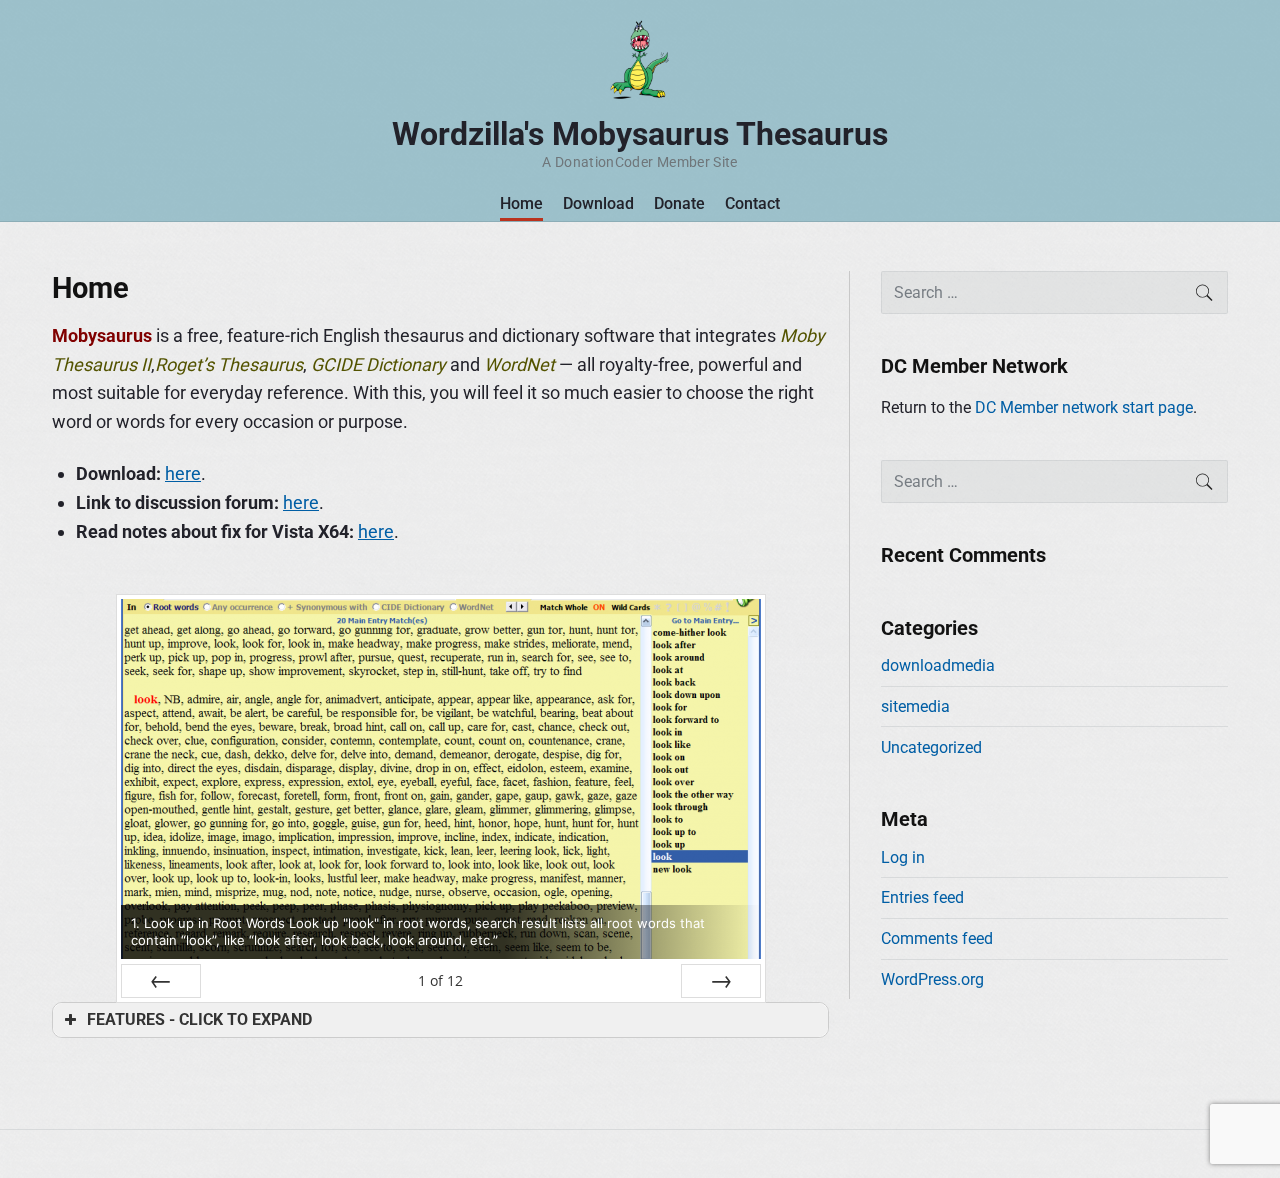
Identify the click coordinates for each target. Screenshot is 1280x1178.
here (183, 473)
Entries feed (922, 897)
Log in (903, 857)
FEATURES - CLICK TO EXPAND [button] (199, 1019)
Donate (679, 203)
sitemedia (915, 706)
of (440, 980)
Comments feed (937, 938)
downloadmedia (938, 665)
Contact (752, 203)
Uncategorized (931, 747)
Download (598, 203)
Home (521, 203)
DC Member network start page (1084, 407)
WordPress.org (932, 979)
